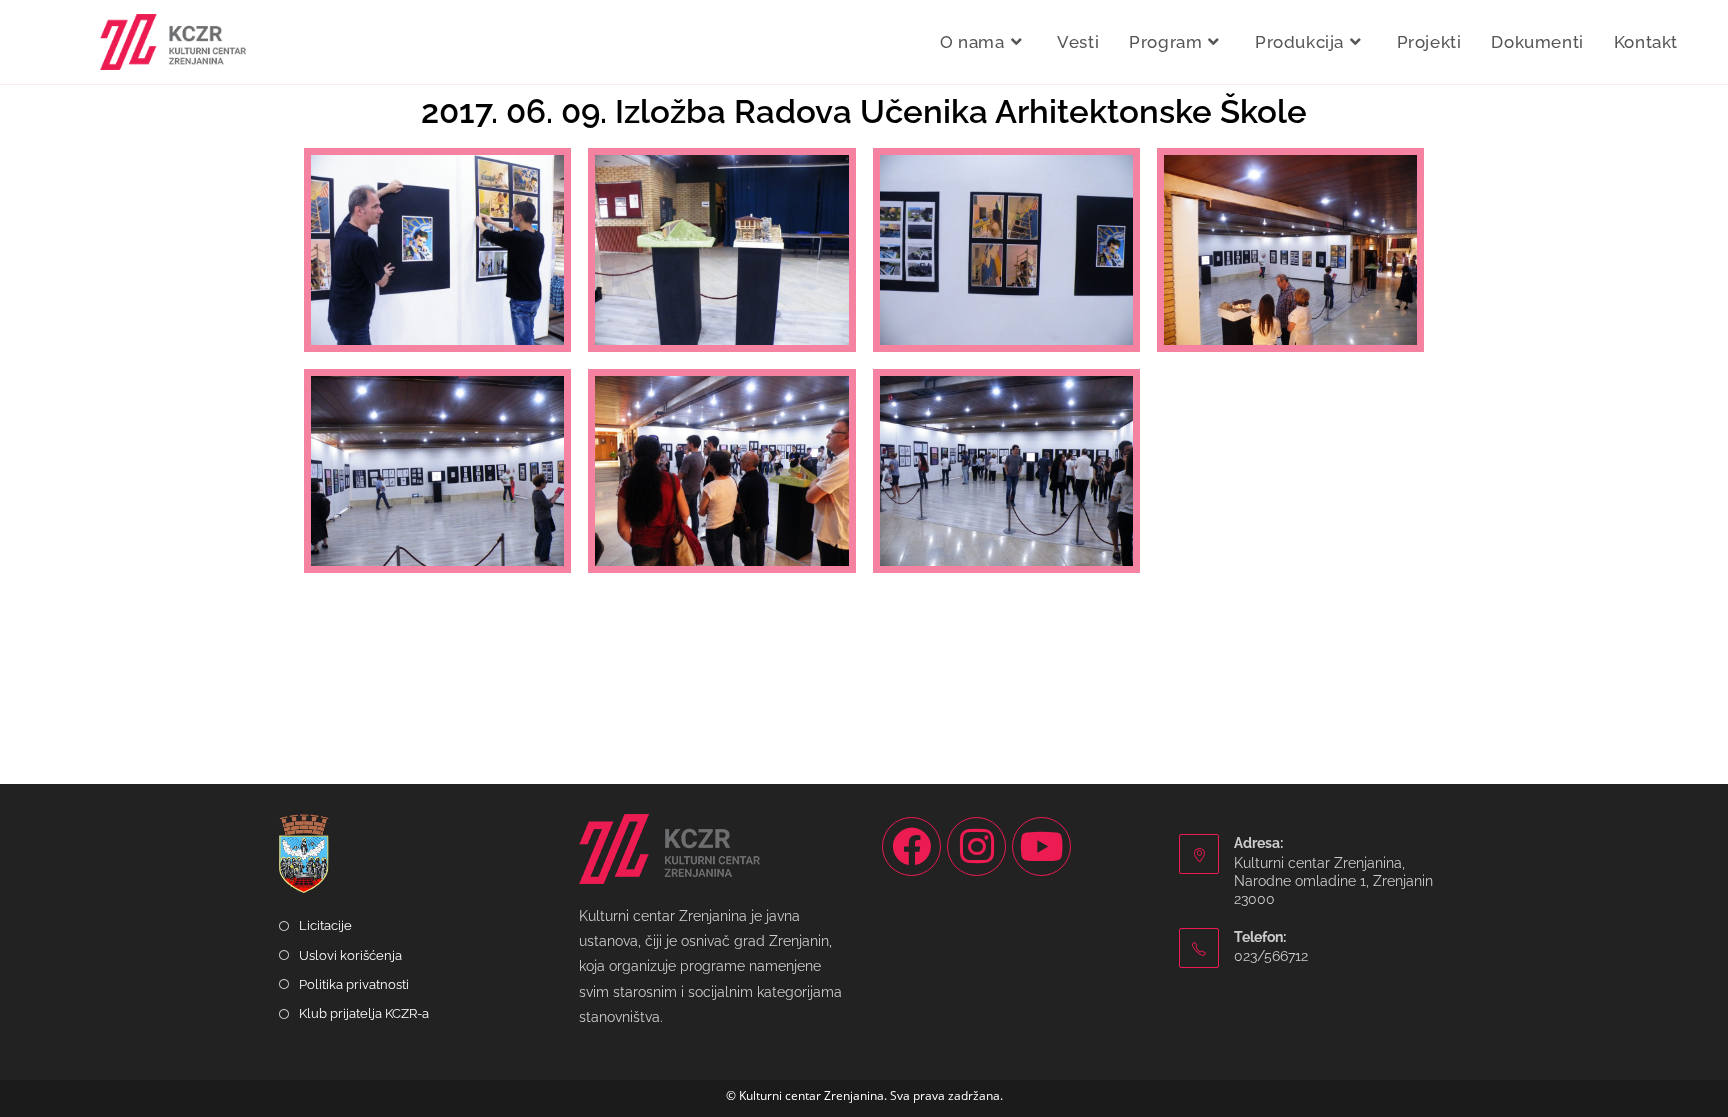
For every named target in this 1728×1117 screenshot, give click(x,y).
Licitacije (325, 925)
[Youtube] (1041, 846)
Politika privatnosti (354, 984)
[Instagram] (976, 846)
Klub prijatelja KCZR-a (364, 1013)
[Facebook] (911, 846)
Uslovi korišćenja (350, 955)
